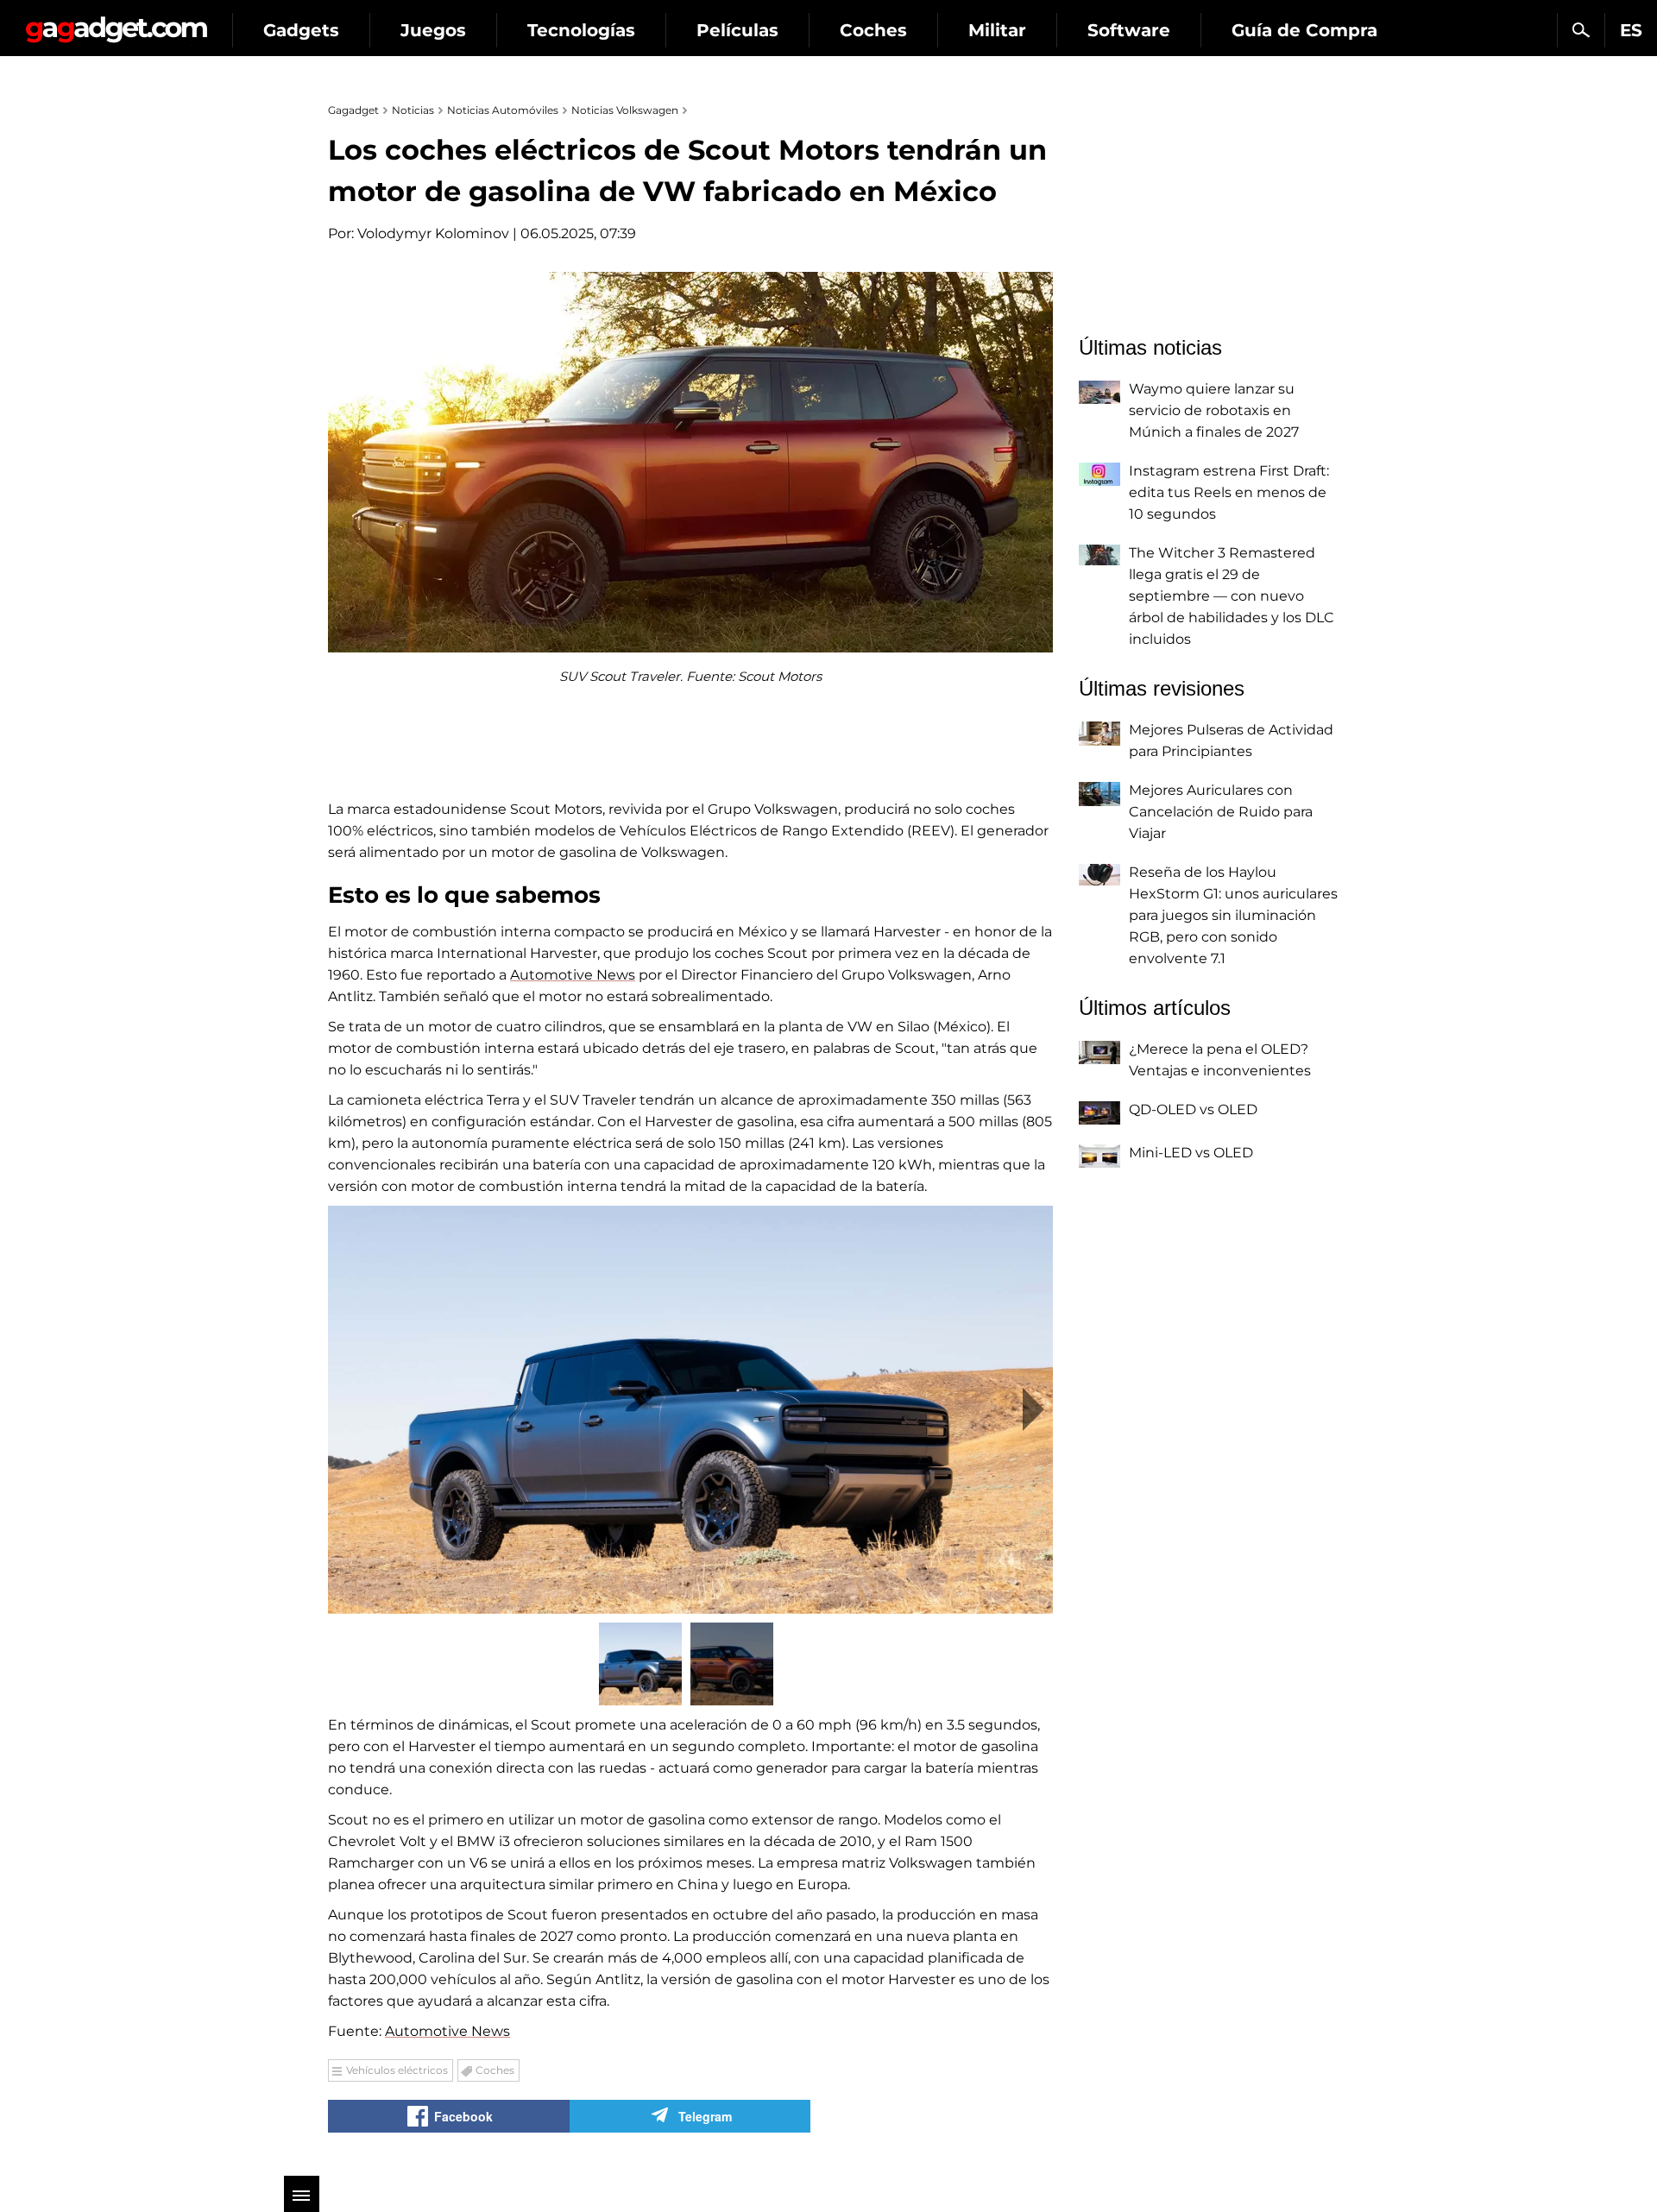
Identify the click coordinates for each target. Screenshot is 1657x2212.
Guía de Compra (1304, 30)
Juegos (433, 30)
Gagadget (116, 23)
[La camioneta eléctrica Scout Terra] (690, 1410)
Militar (997, 30)
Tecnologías (581, 30)
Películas (737, 30)
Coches (873, 30)
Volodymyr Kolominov (433, 233)
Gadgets (301, 30)
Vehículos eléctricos (397, 2070)
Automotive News (573, 975)
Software (1129, 30)
